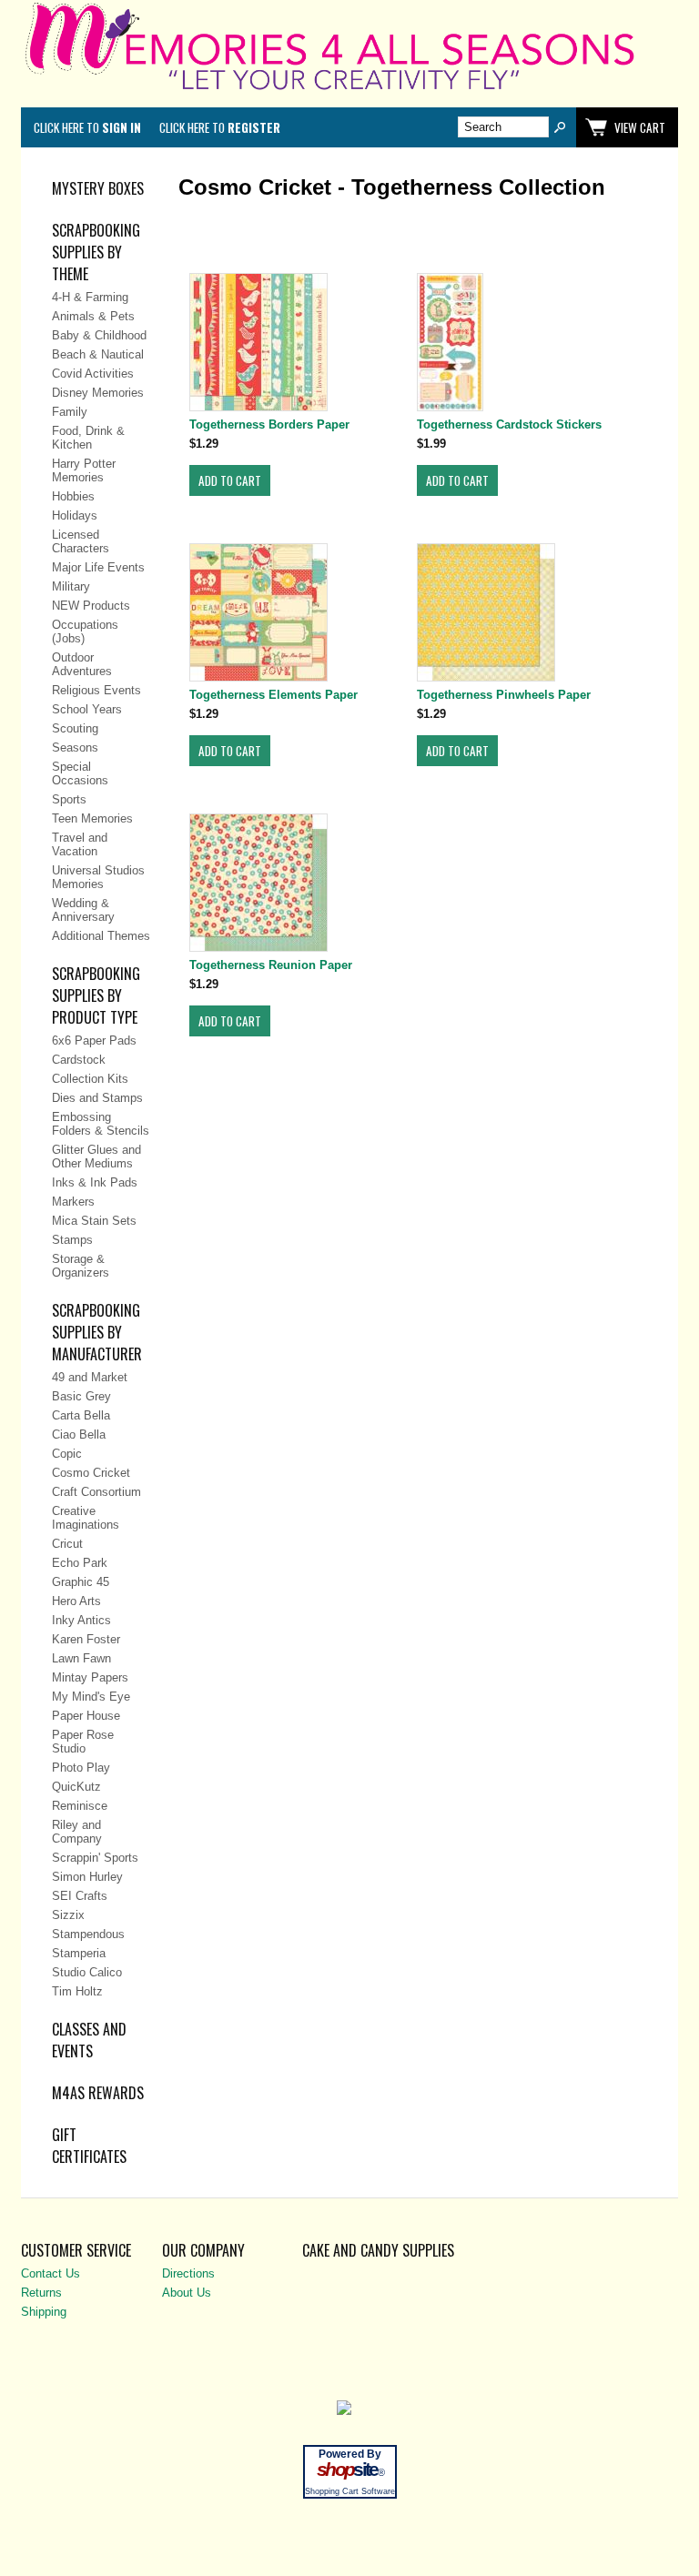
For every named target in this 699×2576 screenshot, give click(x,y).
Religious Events (96, 690)
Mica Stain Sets (94, 1221)
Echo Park (80, 1563)
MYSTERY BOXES (98, 188)
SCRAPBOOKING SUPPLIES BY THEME (96, 252)
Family (70, 412)
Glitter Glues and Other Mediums (96, 1157)
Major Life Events (98, 567)
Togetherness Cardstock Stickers (509, 424)
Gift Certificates (89, 2146)
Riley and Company (77, 1832)
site (349, 2470)
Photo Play (81, 1768)
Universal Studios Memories (98, 877)
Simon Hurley (87, 1877)
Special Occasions (80, 773)
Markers (73, 1202)
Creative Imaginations (86, 1518)
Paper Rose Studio (83, 1742)
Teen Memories (92, 818)
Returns (41, 2293)
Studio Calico (87, 1972)
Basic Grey (81, 1396)
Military (71, 586)
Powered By (350, 2454)
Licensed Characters (81, 541)
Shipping (44, 2312)
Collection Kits (90, 1079)
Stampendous (88, 1934)
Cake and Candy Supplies (378, 2250)
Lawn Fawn (81, 1658)
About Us (187, 2293)
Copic (67, 1454)
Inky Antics (81, 1620)
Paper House (86, 1716)
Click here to (87, 127)
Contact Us (51, 2273)
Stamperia (79, 1953)
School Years (87, 709)
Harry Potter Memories (84, 470)
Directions (188, 2273)
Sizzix (68, 1915)
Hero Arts (76, 1601)
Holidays (75, 515)
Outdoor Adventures (82, 664)
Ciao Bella (79, 1434)
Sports (69, 799)
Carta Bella (81, 1415)
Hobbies (73, 496)
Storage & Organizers (81, 1266)
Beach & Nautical (98, 354)
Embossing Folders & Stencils (101, 1124)
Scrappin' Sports (95, 1858)
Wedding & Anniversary (83, 910)
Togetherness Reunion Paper (271, 965)
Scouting (75, 728)
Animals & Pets (93, 316)
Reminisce (80, 1806)
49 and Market (90, 1377)
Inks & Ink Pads (95, 1182)
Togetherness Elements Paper (274, 695)
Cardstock (79, 1060)
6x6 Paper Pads (94, 1041)
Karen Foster (86, 1639)
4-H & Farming (90, 297)
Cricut (67, 1544)
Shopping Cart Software (350, 2491)
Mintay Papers (90, 1677)
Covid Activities (93, 374)
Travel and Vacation (80, 844)
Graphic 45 (81, 1582)
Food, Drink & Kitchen (88, 438)
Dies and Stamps (97, 1098)
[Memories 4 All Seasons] (349, 91)
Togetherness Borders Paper (269, 424)
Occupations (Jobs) (85, 631)
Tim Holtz (77, 1991)
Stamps (72, 1240)
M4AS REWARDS (98, 2093)
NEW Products (91, 606)
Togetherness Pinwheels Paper (504, 695)
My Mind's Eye (91, 1697)
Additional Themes (101, 936)
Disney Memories (98, 393)
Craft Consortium (96, 1492)
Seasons (75, 748)
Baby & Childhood (99, 335)
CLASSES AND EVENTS (89, 2040)
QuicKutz (76, 1787)
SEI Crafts (80, 1896)
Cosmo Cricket (91, 1473)
